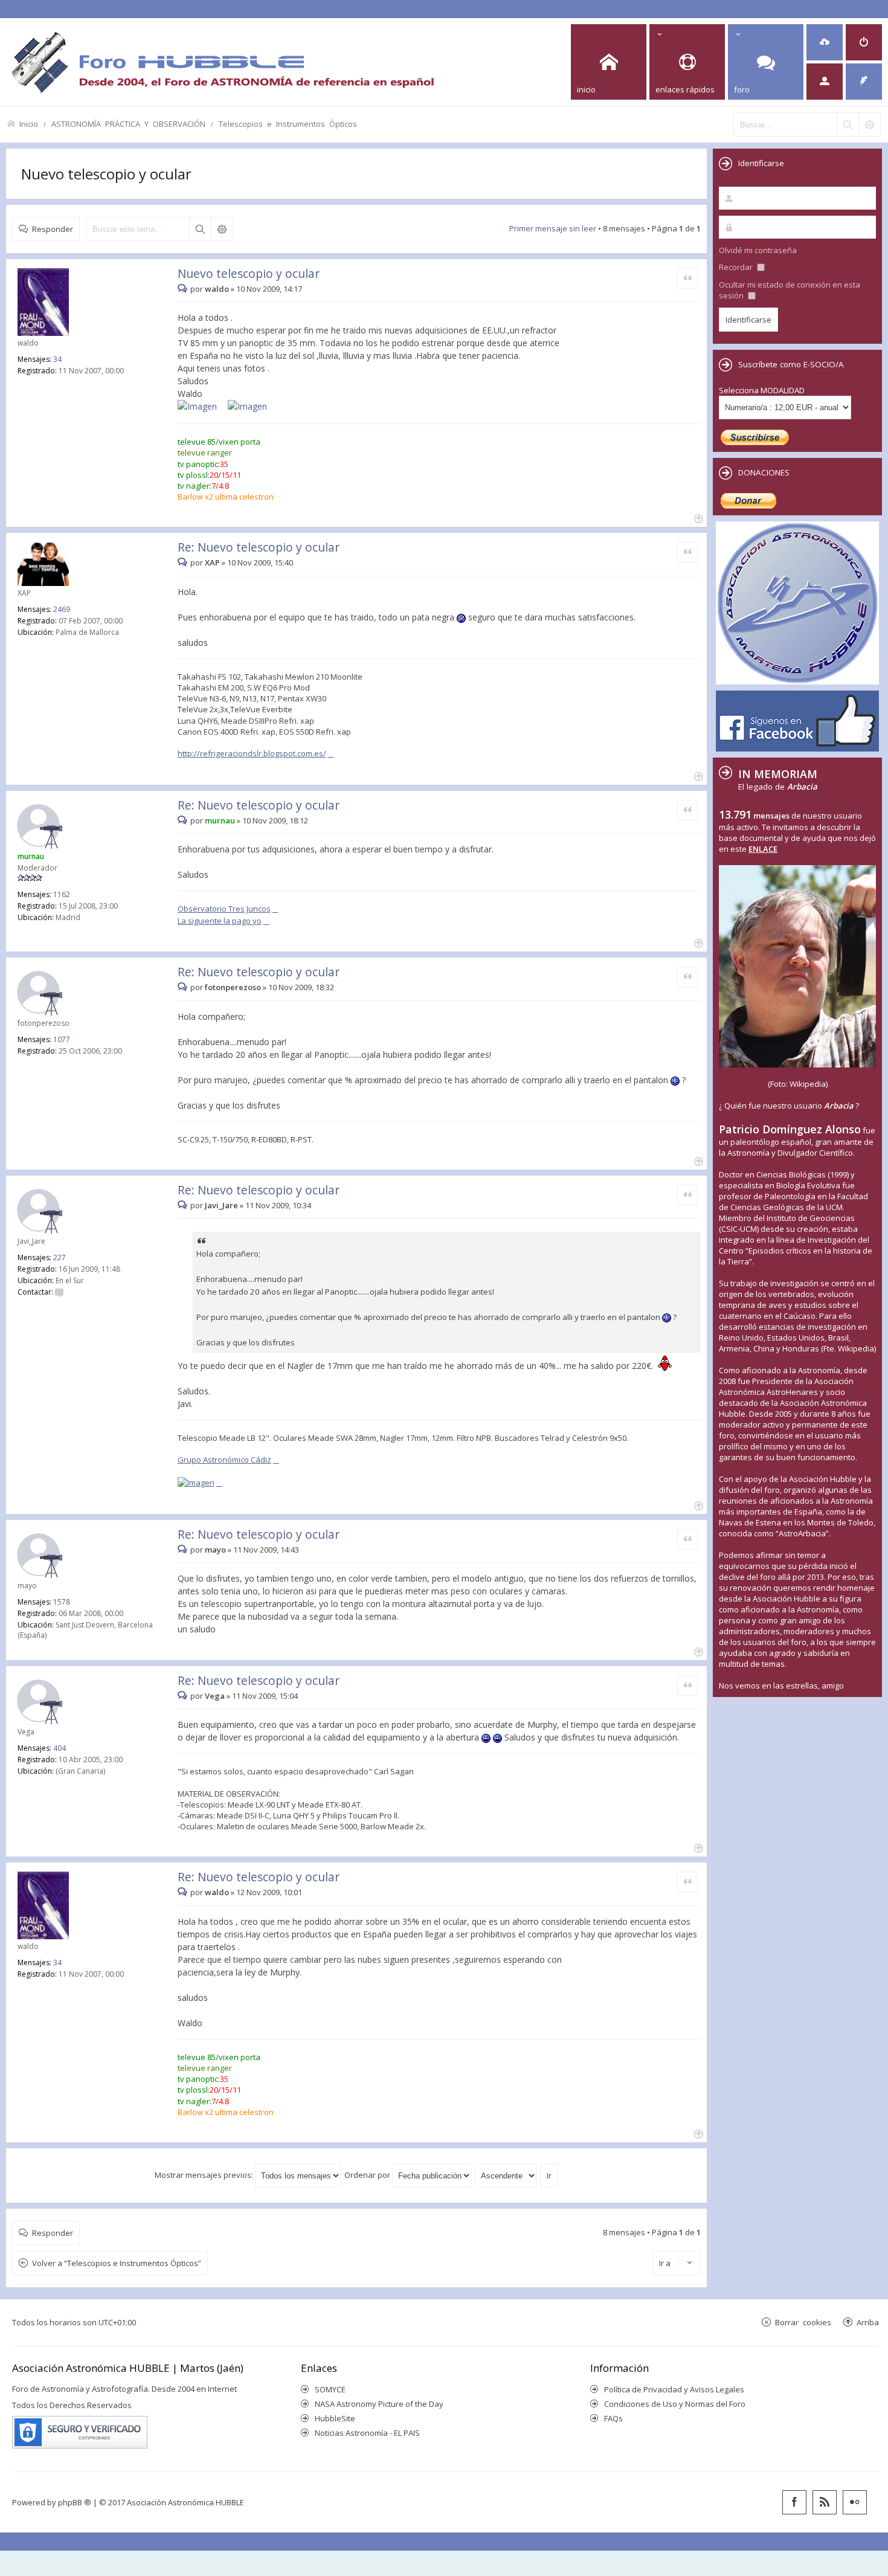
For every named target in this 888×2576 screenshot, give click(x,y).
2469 (62, 609)
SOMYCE (330, 2389)
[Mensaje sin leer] (184, 289)
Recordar (737, 267)
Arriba (868, 2322)
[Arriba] (697, 517)
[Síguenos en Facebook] (794, 2502)
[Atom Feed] (825, 2502)
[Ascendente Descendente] (507, 2175)
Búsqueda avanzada (222, 229)
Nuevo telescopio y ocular (106, 174)
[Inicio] (222, 62)
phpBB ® (75, 2502)
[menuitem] (825, 42)
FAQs (613, 2418)
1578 (62, 1602)
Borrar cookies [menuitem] (803, 2322)
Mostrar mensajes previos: (205, 2175)
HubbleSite (335, 2418)
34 (57, 359)
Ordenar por (368, 2175)
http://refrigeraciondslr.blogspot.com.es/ (252, 753)
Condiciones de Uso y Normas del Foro (675, 2404)
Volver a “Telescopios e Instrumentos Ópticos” (117, 2263)
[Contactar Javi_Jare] (59, 1292)
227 (60, 1257)
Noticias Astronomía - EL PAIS (367, 2433)
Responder (53, 229)
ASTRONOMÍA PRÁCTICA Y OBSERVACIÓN (128, 124)
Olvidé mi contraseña (758, 250)
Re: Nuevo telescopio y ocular (259, 547)
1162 (62, 894)
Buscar (200, 229)
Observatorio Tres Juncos (224, 909)
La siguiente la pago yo (220, 921)
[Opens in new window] (201, 407)
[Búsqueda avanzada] (869, 124)
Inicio (29, 124)
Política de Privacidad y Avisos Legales (674, 2389)
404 (60, 1748)
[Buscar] (848, 124)
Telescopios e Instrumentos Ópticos (288, 124)
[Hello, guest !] (825, 82)
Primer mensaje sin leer (553, 228)
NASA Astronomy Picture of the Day (379, 2404)
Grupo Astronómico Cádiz (224, 1460)
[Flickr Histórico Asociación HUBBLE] (855, 2502)
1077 (62, 1039)
